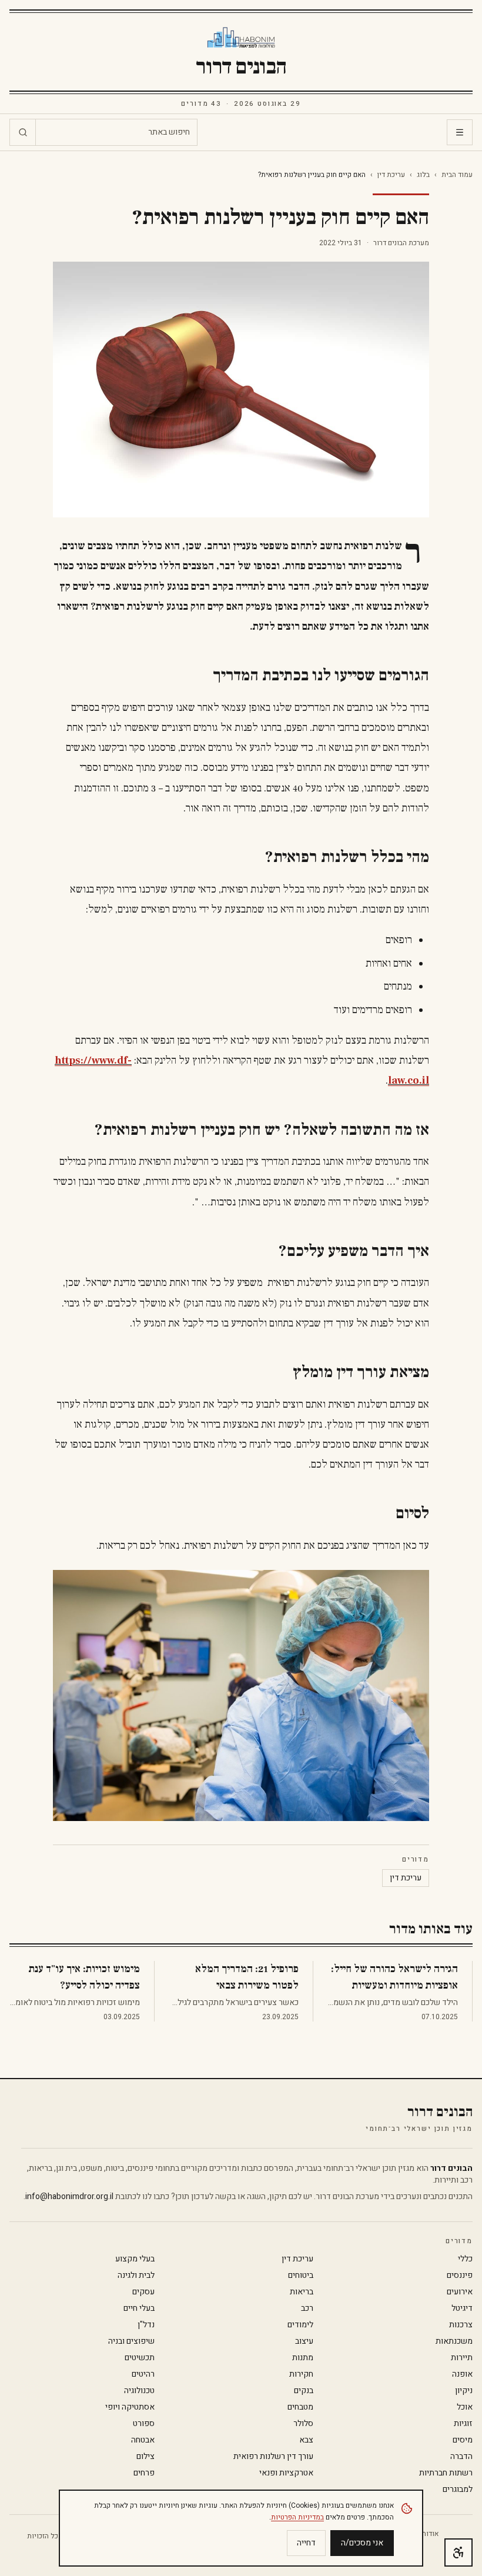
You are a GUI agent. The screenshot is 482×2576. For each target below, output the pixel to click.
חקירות (301, 2374)
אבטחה (143, 2440)
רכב (307, 2308)
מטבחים (300, 2407)
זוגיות (463, 2424)
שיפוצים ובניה (131, 2341)
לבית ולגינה (136, 2276)
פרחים (144, 2473)
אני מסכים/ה (362, 2543)
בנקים (304, 2391)
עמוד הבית (457, 175)
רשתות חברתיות (446, 2473)
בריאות (302, 2292)
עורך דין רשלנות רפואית (273, 2457)
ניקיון (464, 2391)
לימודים (300, 2325)
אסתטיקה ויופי (130, 2407)
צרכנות (461, 2325)
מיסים (463, 2440)
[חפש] (23, 132)
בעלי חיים (139, 2308)
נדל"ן (146, 2325)
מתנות (303, 2358)
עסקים (143, 2292)
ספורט (144, 2424)
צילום (145, 2457)
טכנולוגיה (139, 2391)
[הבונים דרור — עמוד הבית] (241, 38)
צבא (306, 2440)
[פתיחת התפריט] (460, 132)
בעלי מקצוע (135, 2259)
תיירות (462, 2358)
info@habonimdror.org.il (69, 2196)
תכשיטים (140, 2358)
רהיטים (143, 2374)
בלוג (423, 175)
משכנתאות (454, 2341)
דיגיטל (462, 2308)
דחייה (306, 2543)
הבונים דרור (241, 67)
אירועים (460, 2292)
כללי (465, 2259)
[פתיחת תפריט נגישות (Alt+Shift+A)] (458, 2552)
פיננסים (460, 2276)
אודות (430, 2534)
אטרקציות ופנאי (286, 2473)
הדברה (461, 2457)
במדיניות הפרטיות (297, 2517)
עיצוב (304, 2341)
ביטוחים (301, 2276)
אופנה (462, 2374)
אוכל (465, 2407)
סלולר (303, 2424)
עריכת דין (391, 175)
